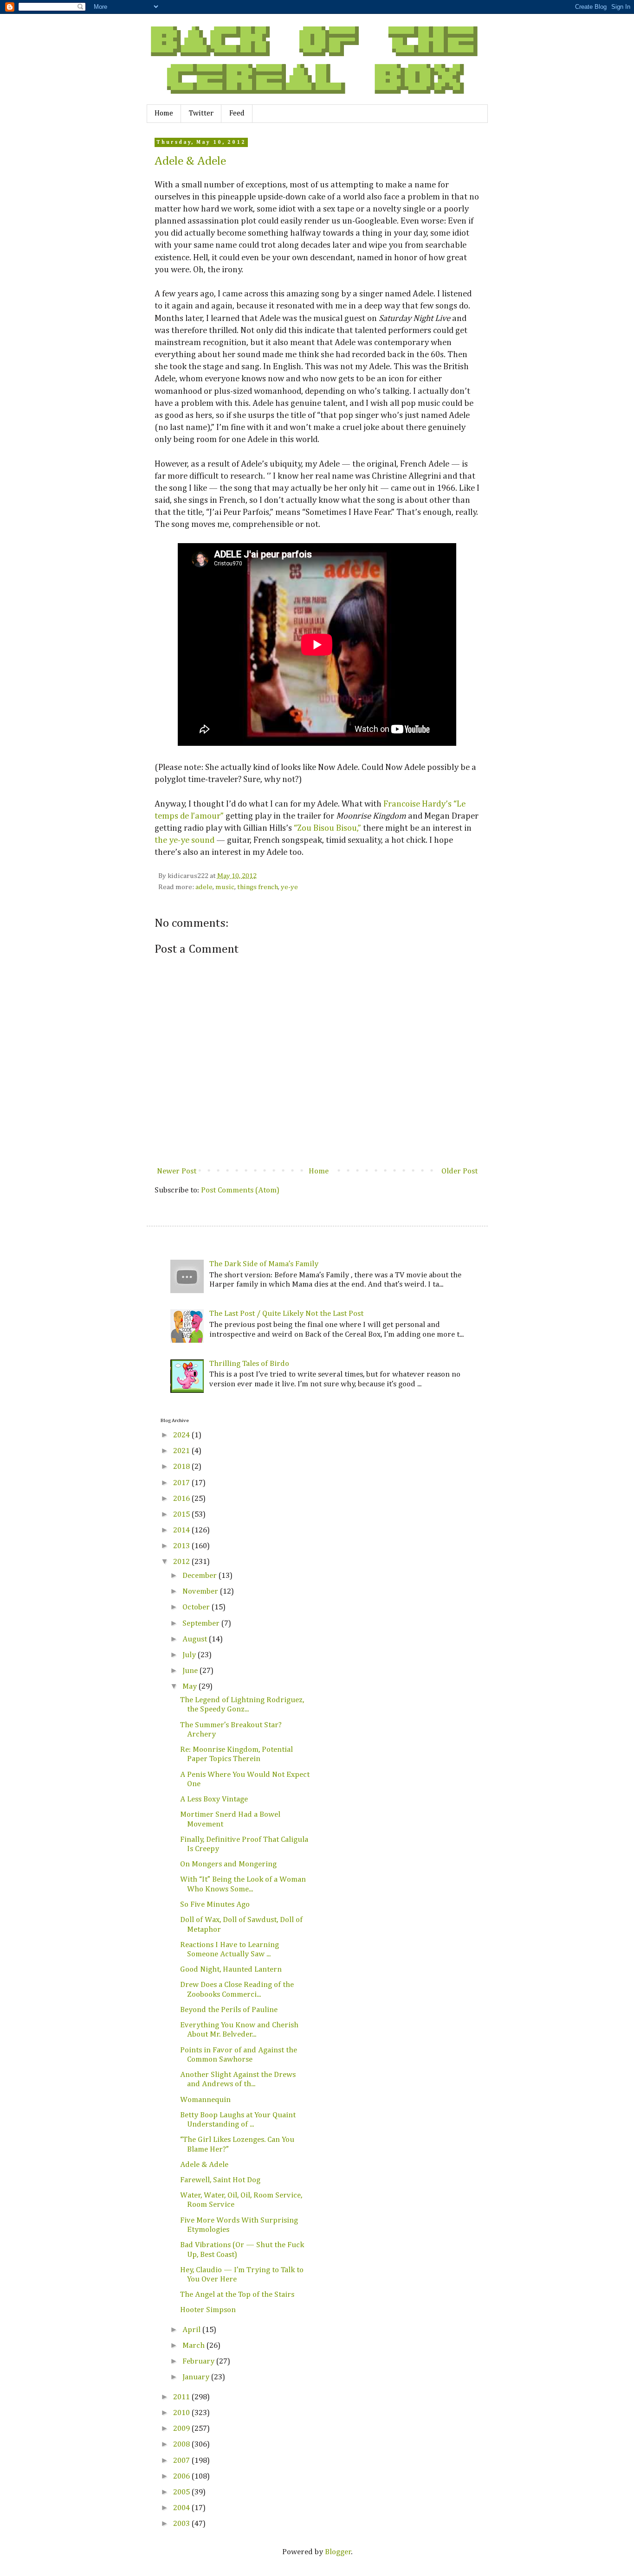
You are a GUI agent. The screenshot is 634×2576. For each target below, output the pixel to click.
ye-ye (289, 887)
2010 (182, 2413)
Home (164, 114)
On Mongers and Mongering (228, 1864)
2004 (182, 2508)
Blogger (338, 2552)
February (199, 2361)
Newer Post (177, 1171)
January (197, 2377)
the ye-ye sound (184, 840)
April (192, 2330)
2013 (182, 1546)
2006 (182, 2477)
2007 (182, 2461)
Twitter (201, 114)
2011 (182, 2397)
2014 (182, 1530)
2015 (182, 1515)
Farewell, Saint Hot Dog (220, 2180)
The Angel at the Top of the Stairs (237, 2295)
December (201, 1576)
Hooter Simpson (208, 2310)
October (197, 1607)
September (202, 1624)
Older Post (459, 1171)
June (191, 1671)
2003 (182, 2524)
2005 (182, 2492)
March (194, 2346)
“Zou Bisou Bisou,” (327, 828)
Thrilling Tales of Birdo (249, 1364)
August (196, 1639)
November (201, 1592)
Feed (237, 114)
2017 (182, 1483)
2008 (182, 2445)
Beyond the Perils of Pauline (229, 2010)
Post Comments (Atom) (240, 1190)
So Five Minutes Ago (215, 1905)
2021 (182, 1451)
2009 (182, 2429)
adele (204, 887)
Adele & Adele (190, 161)
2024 (182, 1435)
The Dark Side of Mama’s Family (264, 1264)
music (225, 887)
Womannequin (205, 2100)
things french (258, 887)
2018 (182, 1467)
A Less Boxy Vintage (214, 1799)
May (191, 1687)
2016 (182, 1499)
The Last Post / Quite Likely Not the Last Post (286, 1314)
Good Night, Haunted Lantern (231, 1970)
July (190, 1655)
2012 (182, 1562)
